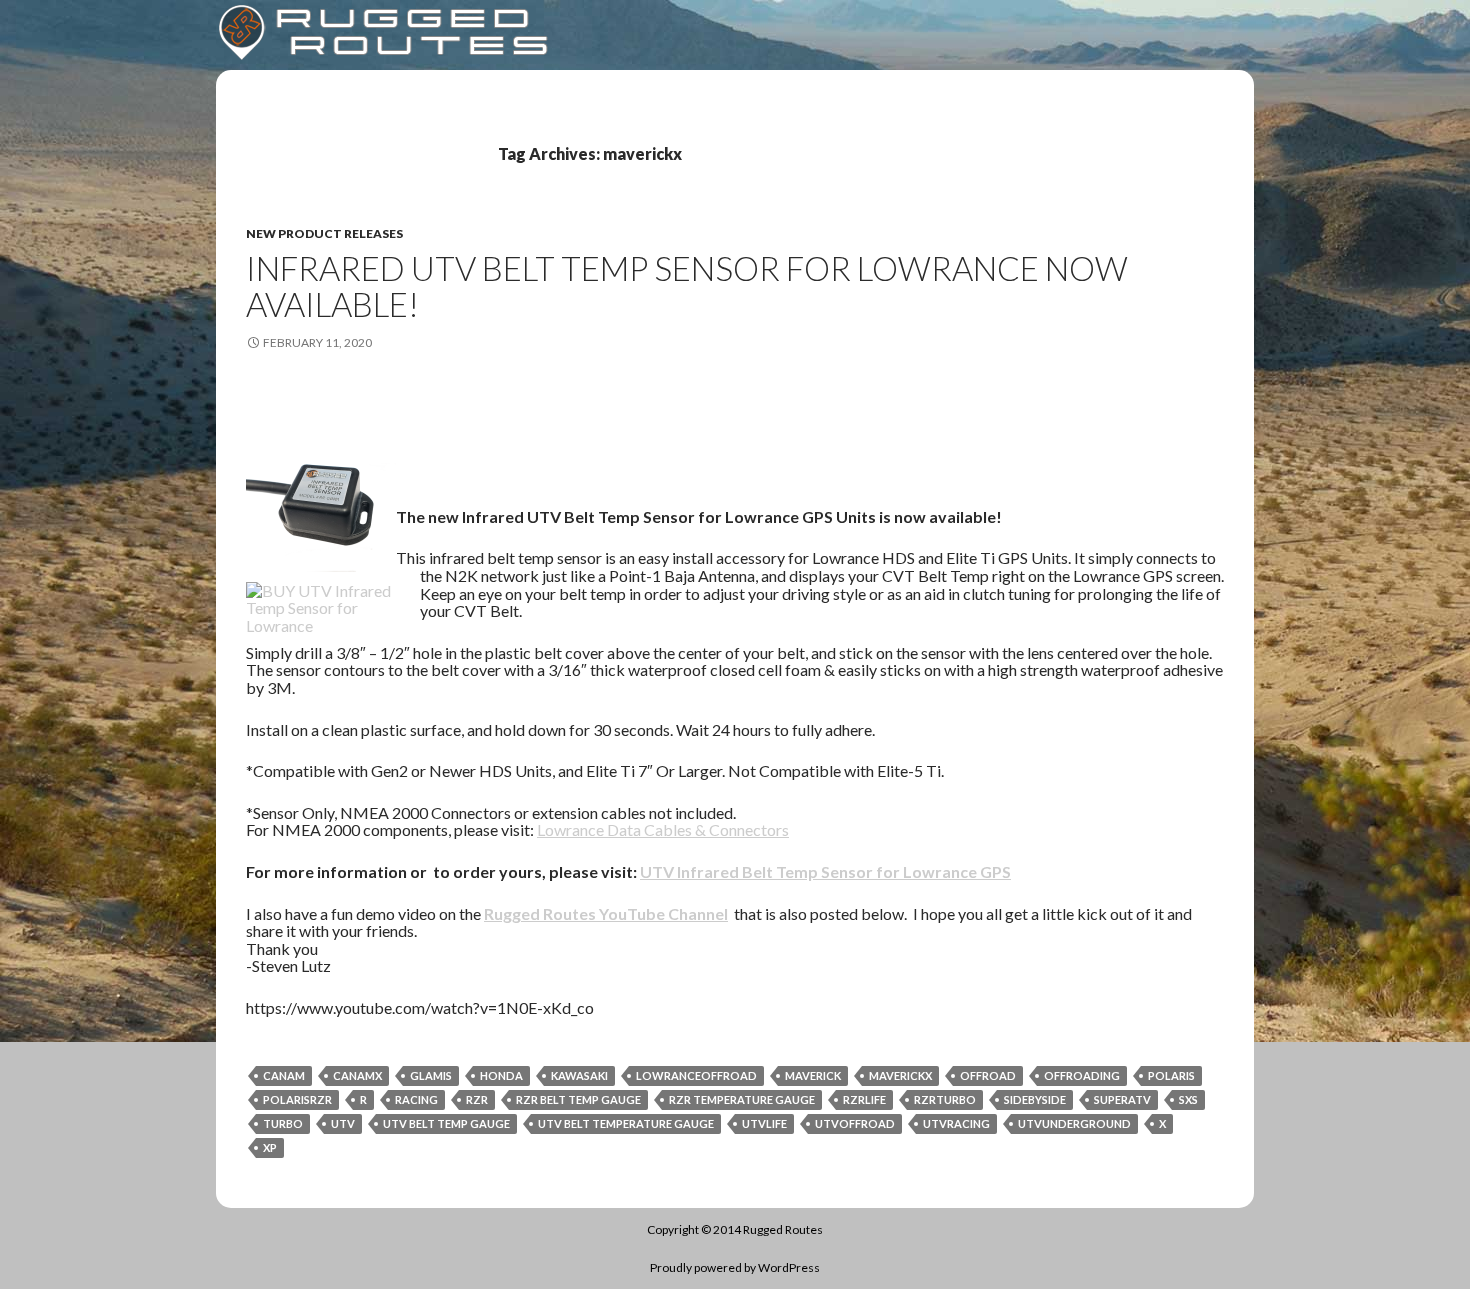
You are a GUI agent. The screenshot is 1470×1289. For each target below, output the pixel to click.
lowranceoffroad (696, 1075)
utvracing (956, 1123)
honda (501, 1075)
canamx (357, 1075)
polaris (1171, 1075)
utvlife (764, 1123)
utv (343, 1123)
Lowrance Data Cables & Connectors (663, 829)
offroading (1082, 1075)
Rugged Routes (783, 1229)
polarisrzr (297, 1099)
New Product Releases (324, 233)
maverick (813, 1075)
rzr (477, 1099)
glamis (431, 1075)
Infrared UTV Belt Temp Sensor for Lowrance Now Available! (687, 286)
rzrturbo (945, 1099)
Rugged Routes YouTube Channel (606, 913)
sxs (1188, 1099)
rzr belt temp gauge (578, 1099)
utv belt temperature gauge (626, 1123)
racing (416, 1099)
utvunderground (1074, 1123)
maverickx (900, 1075)
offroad (988, 1075)
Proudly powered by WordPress (735, 1267)
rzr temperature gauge (742, 1099)
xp (270, 1147)
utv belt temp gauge (446, 1123)
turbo (283, 1123)
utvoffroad (855, 1123)
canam (284, 1075)
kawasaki (579, 1075)
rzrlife (864, 1099)
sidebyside (1035, 1099)
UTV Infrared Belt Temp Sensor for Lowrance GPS (825, 871)
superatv (1122, 1099)
